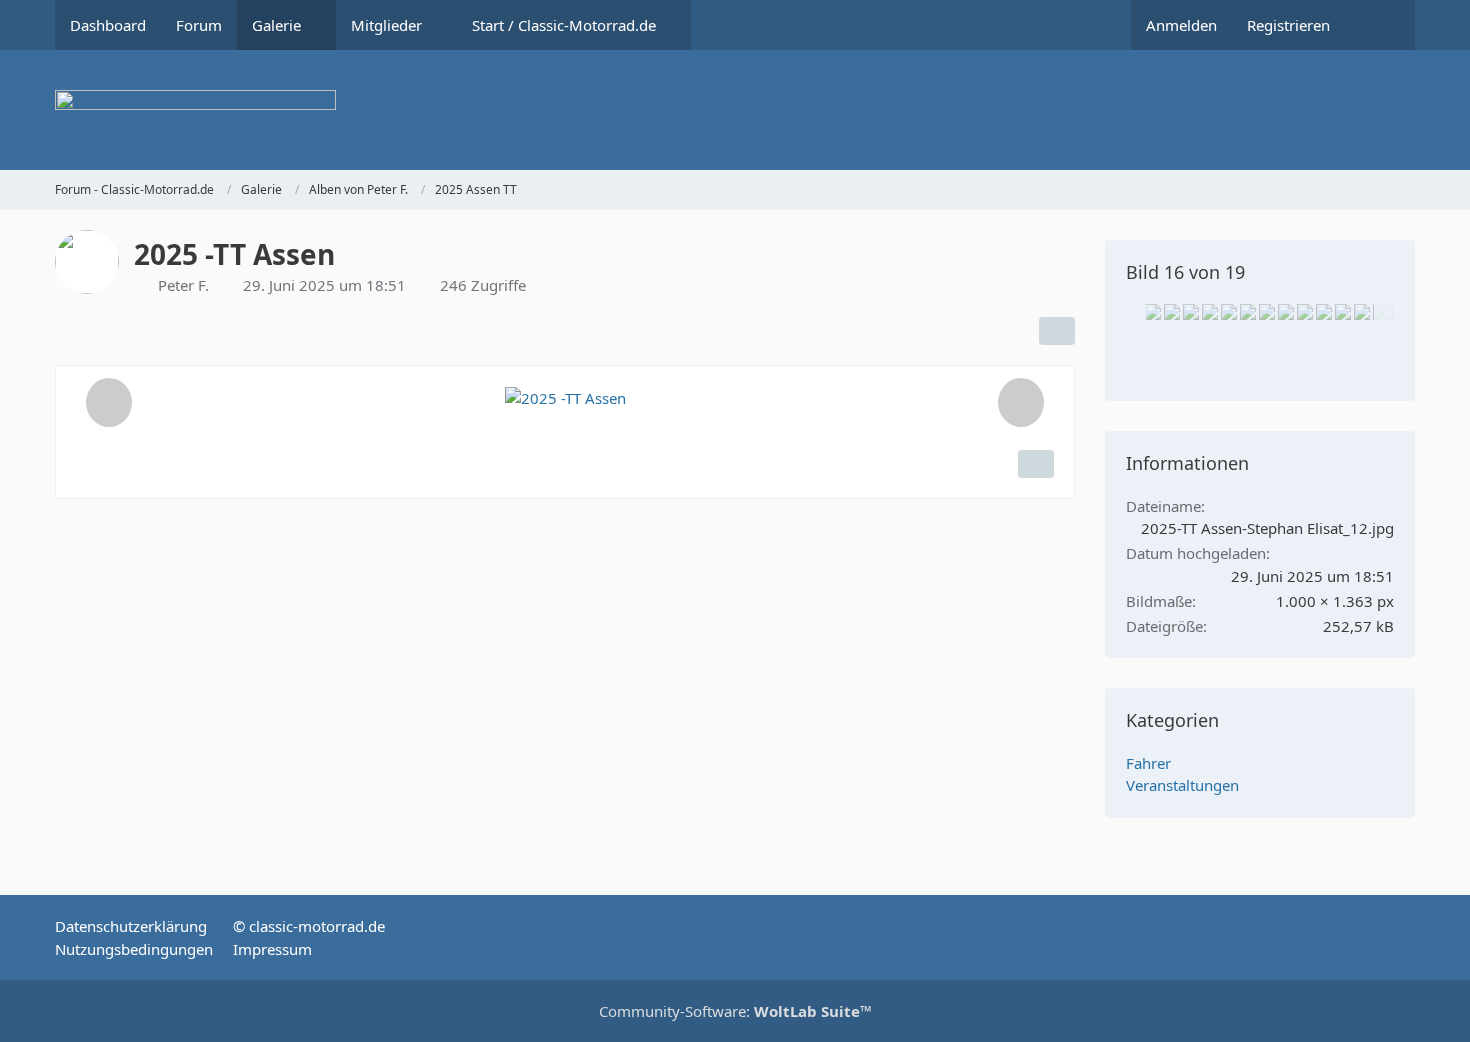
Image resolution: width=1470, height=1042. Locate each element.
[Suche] (1380, 25)
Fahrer (1148, 763)
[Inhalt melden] (1036, 464)
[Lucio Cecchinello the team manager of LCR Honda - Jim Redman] (1153, 312)
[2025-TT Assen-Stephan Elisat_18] (1172, 312)
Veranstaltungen (1182, 785)
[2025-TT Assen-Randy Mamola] (1210, 312)
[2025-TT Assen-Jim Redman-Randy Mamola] (1267, 312)
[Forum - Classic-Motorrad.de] (735, 110)
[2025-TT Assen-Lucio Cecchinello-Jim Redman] (1286, 312)
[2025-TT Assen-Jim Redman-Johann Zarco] (1305, 312)
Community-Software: (735, 1011)
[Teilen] (1057, 331)
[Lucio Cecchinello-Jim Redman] (1229, 312)
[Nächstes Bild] (1021, 402)
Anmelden (1181, 25)
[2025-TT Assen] (1191, 312)
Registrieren (1288, 25)
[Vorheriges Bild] (109, 402)
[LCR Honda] (1248, 312)
